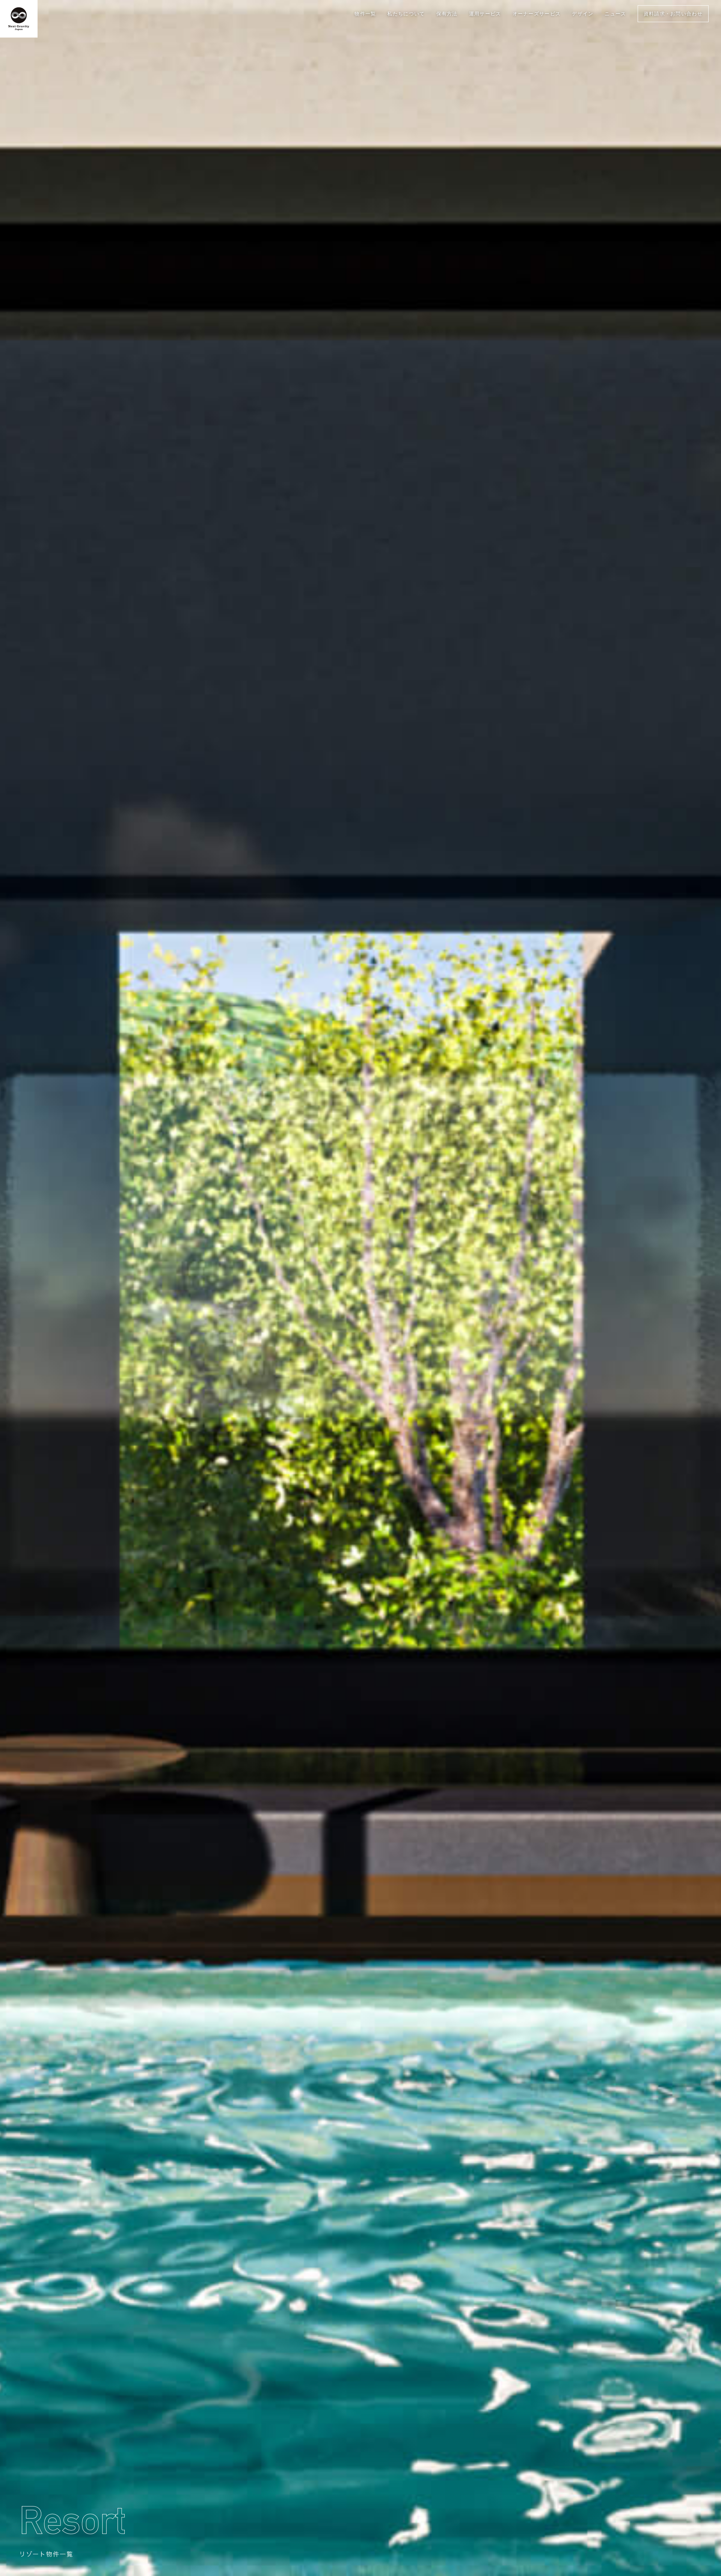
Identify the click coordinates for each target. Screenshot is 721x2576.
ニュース (615, 14)
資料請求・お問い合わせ (673, 14)
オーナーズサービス (537, 14)
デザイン (583, 14)
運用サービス (485, 14)
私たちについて (406, 14)
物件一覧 (365, 14)
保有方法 (447, 14)
